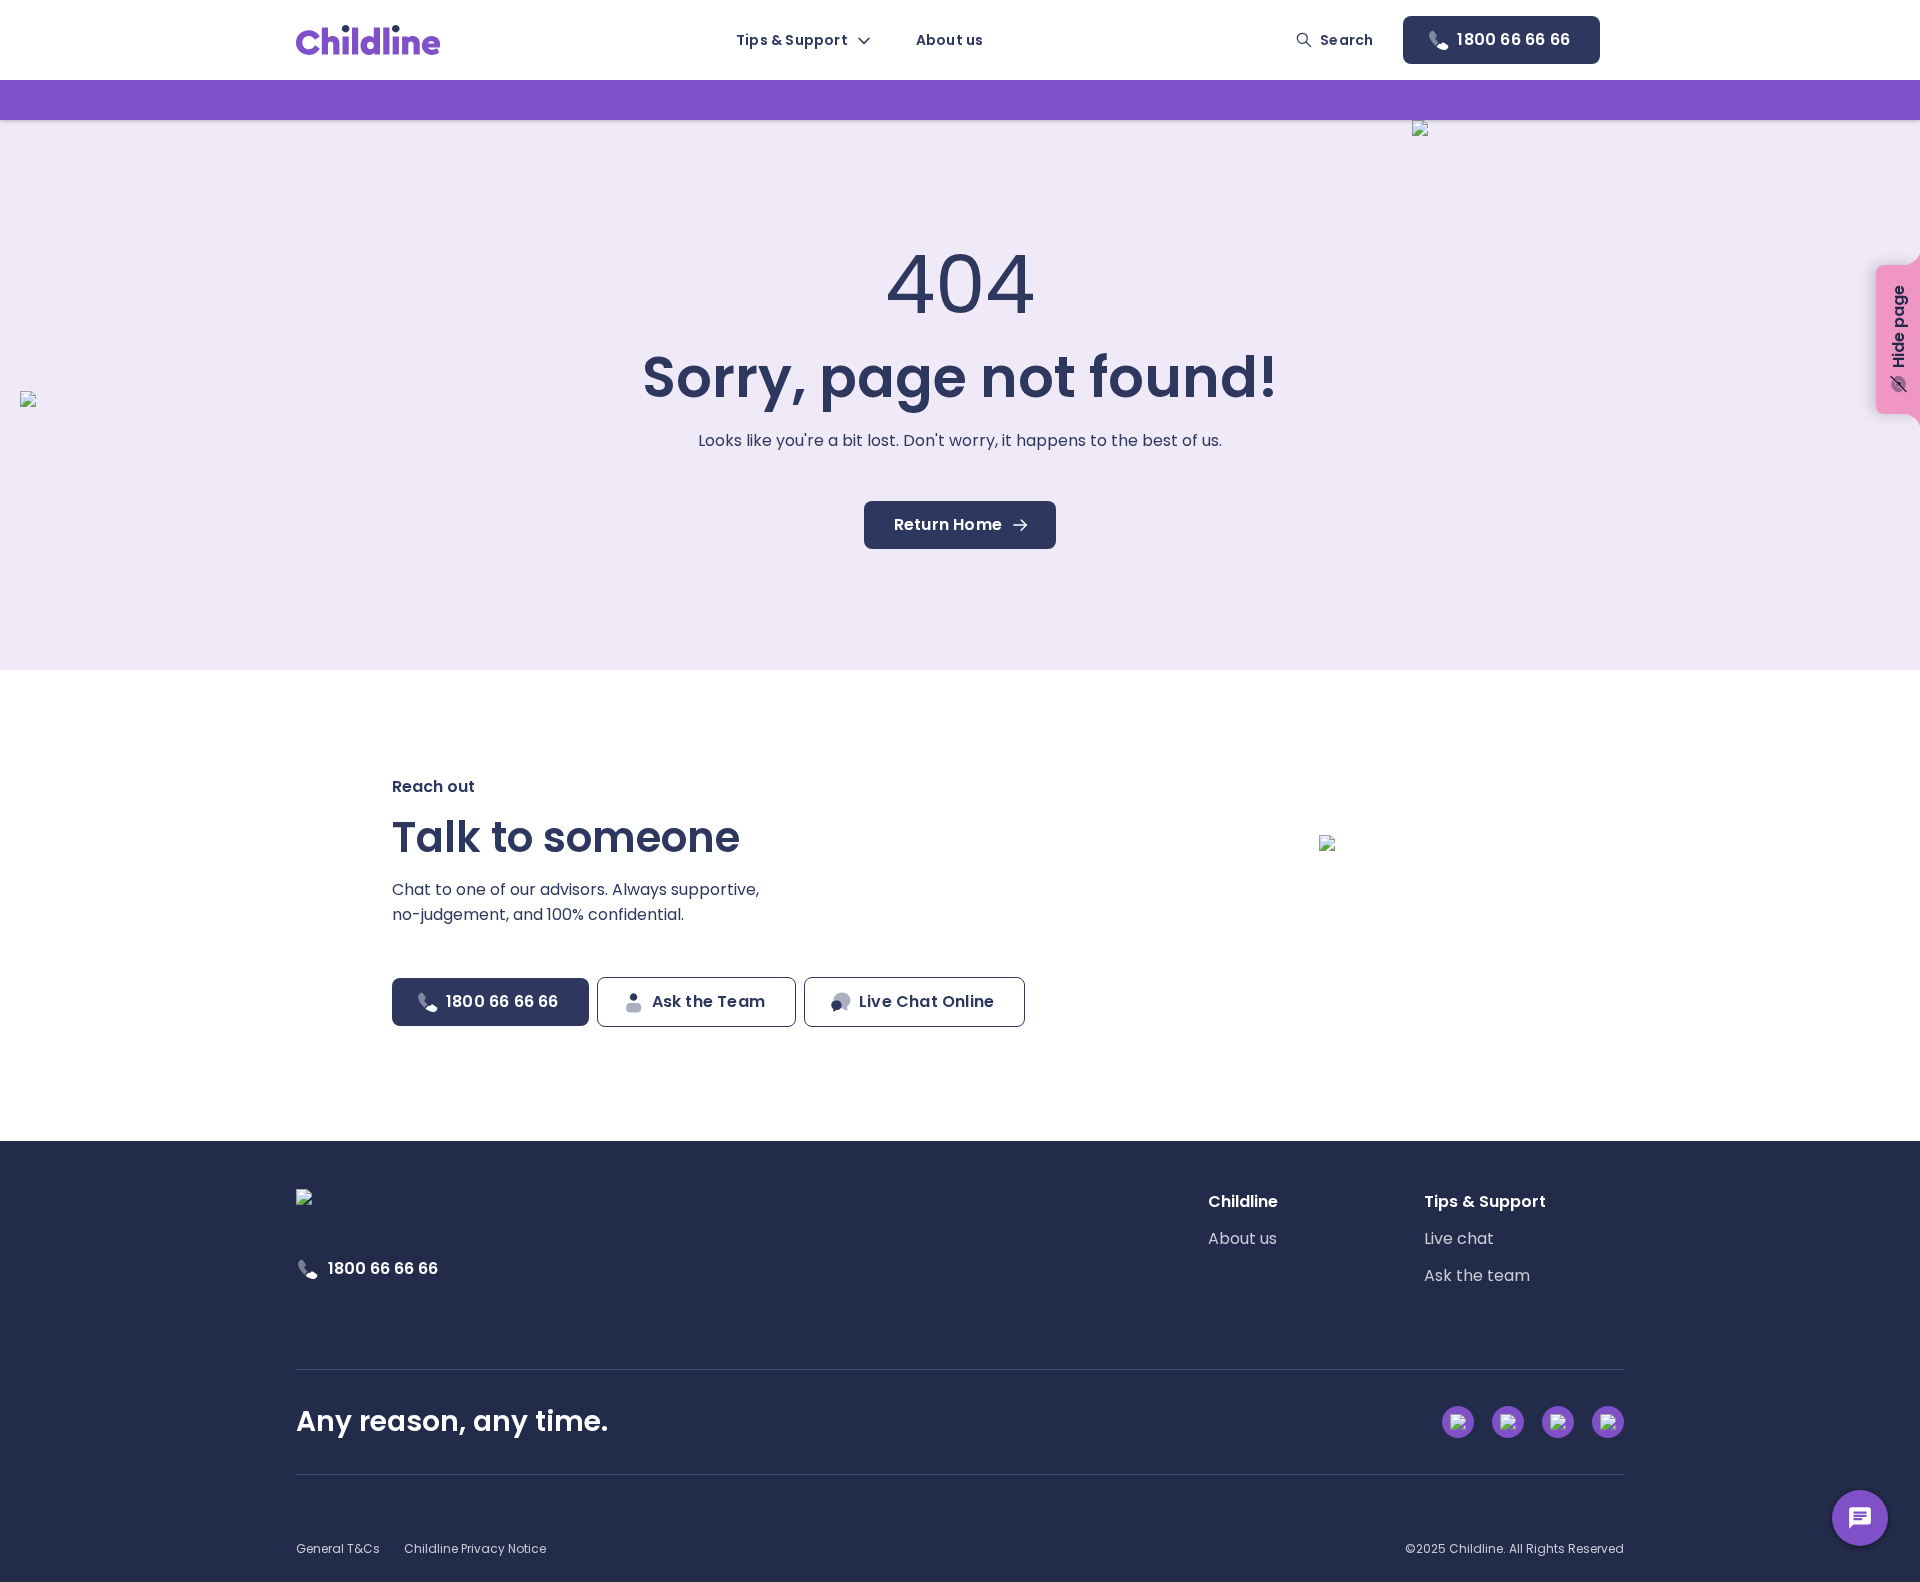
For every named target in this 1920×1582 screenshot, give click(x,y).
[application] (960, 791)
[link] (368, 40)
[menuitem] (802, 40)
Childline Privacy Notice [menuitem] (475, 1548)
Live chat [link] (1459, 1238)
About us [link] (1242, 1238)
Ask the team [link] (1477, 1275)
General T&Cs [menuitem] (338, 1548)
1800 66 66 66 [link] (383, 1268)
